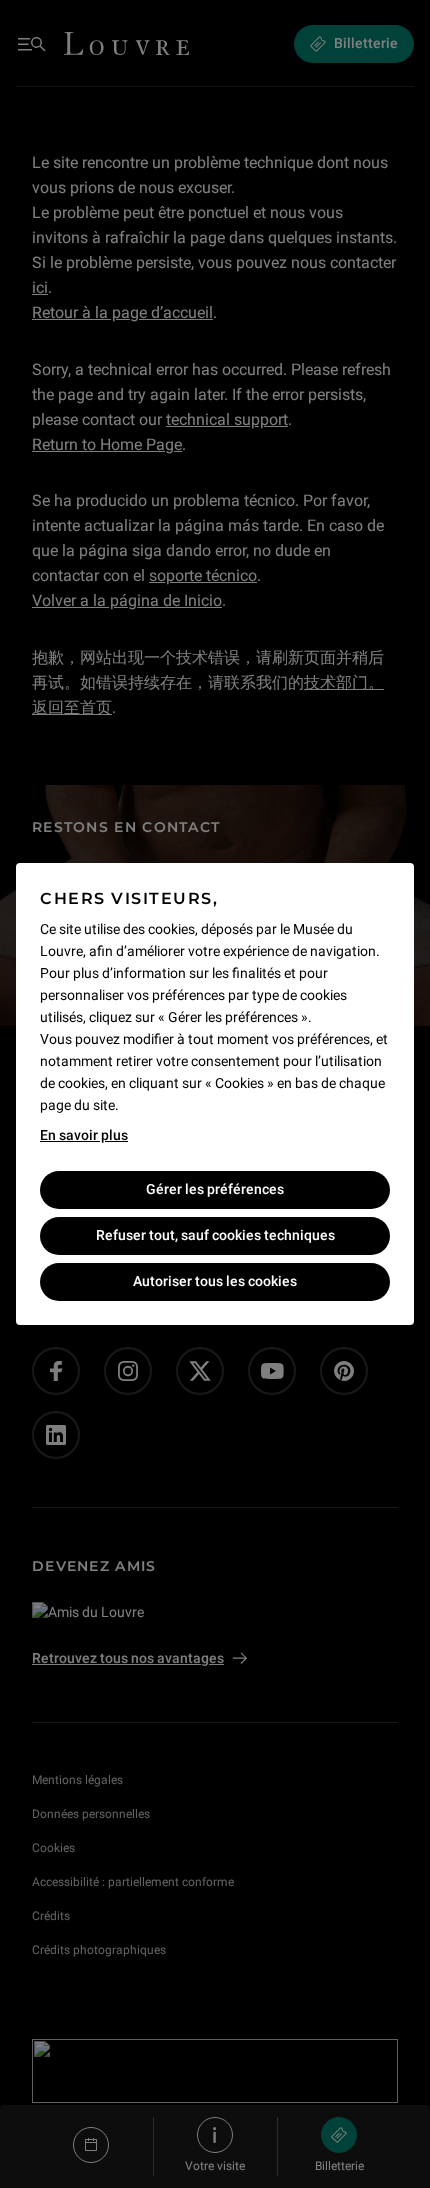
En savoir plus (84, 1135)
